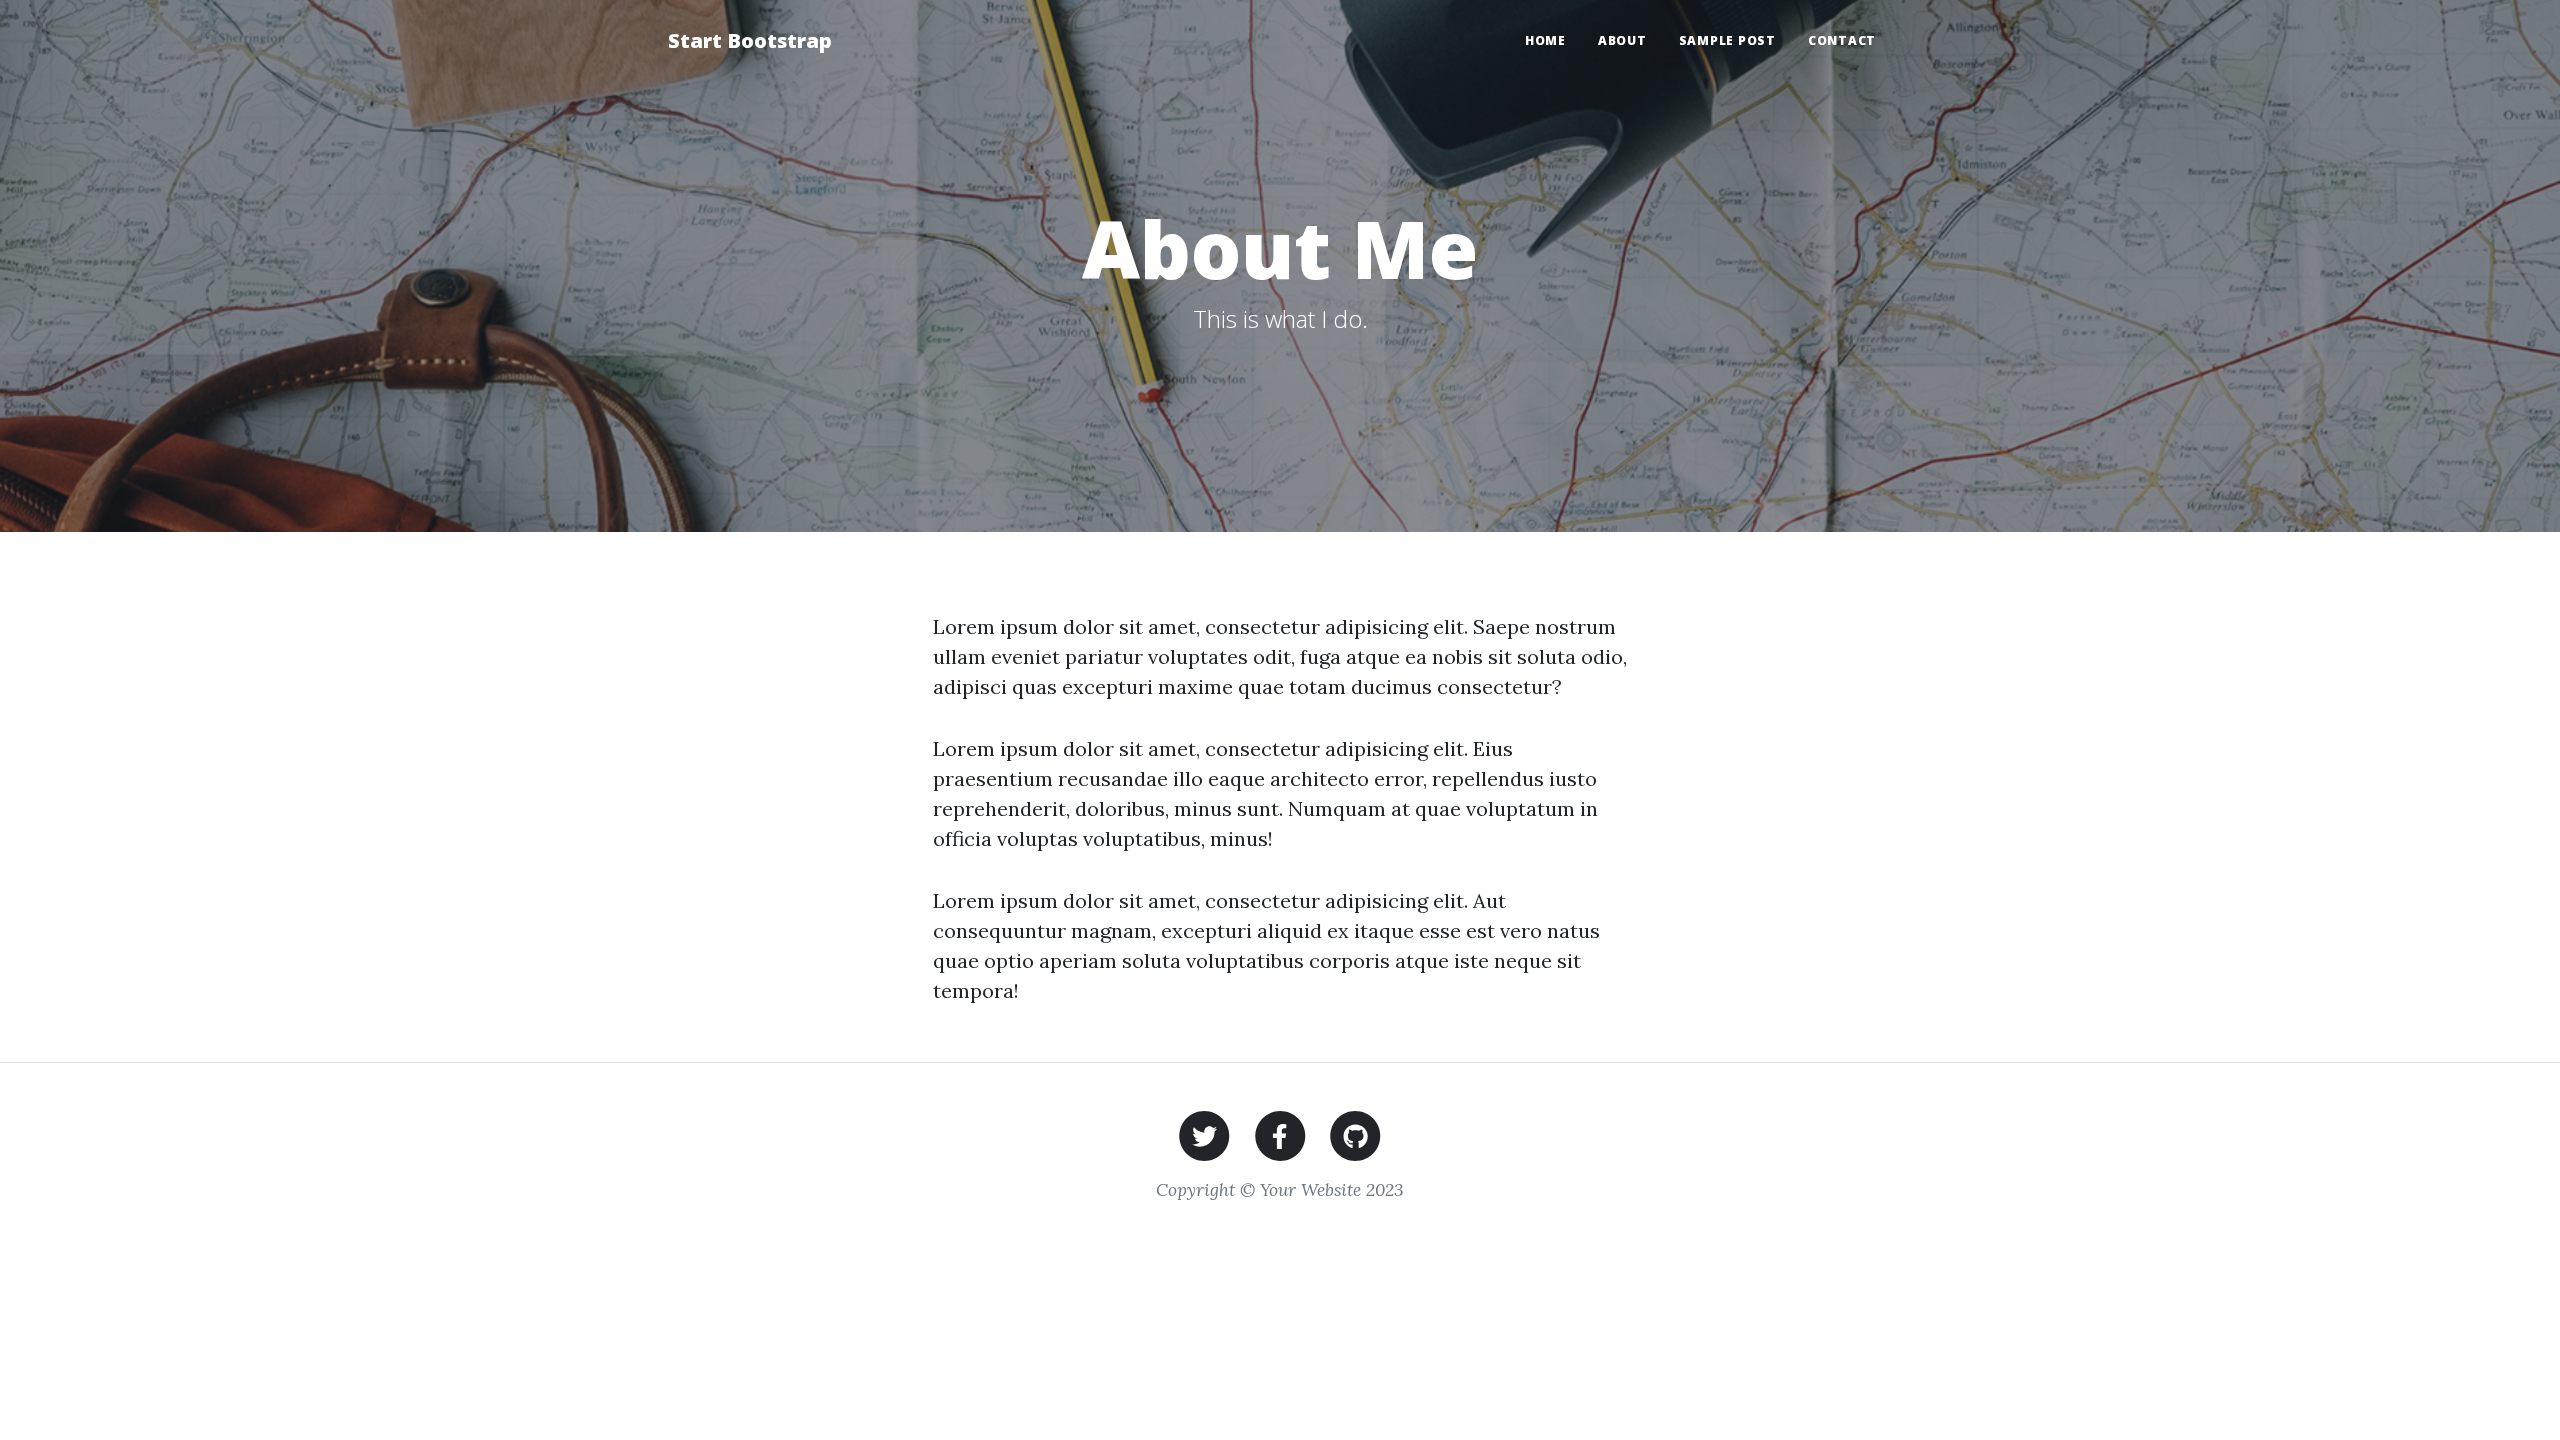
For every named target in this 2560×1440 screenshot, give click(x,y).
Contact (1842, 40)
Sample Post (1727, 40)
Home (1545, 40)
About (1622, 40)
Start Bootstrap (750, 40)
